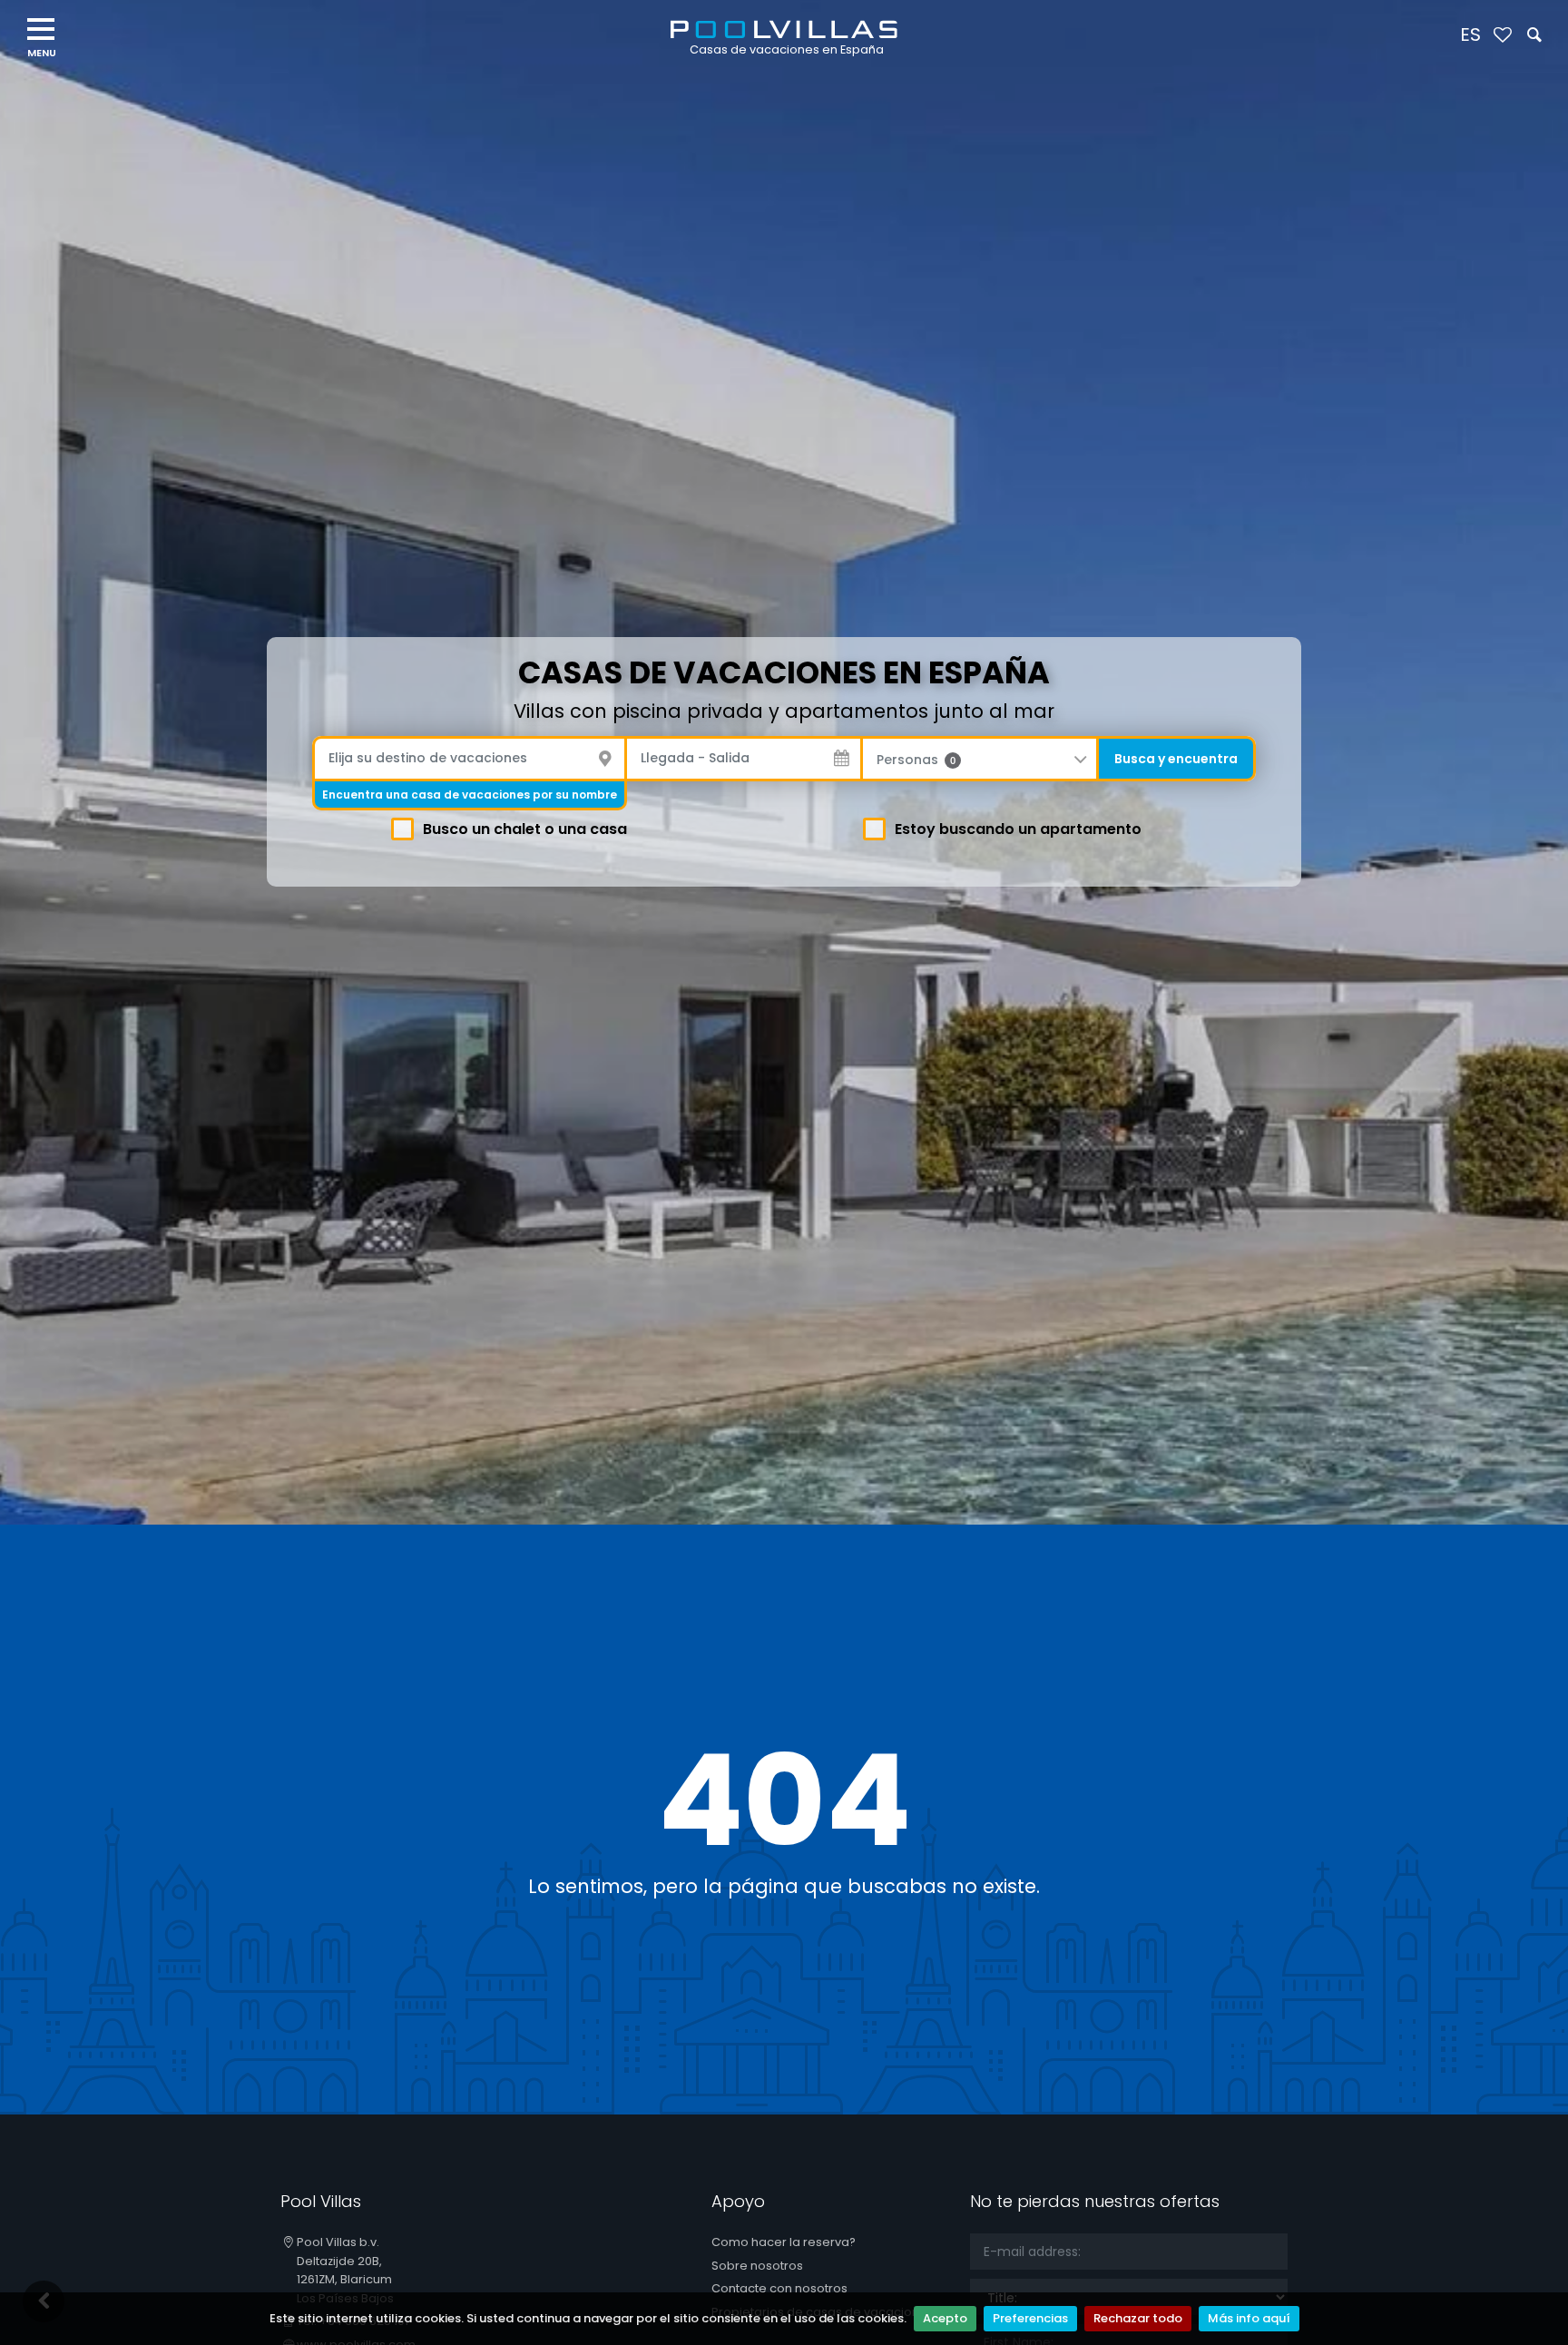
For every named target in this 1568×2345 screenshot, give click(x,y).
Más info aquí (1249, 2318)
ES (1470, 34)
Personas (916, 760)
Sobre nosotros (757, 2266)
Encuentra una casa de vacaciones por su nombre (470, 795)
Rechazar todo (1138, 2318)
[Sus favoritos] (1502, 36)
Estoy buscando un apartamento (1018, 829)
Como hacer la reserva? (784, 2242)
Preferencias (1030, 2318)
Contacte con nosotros (779, 2288)
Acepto (945, 2318)
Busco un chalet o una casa (525, 829)
